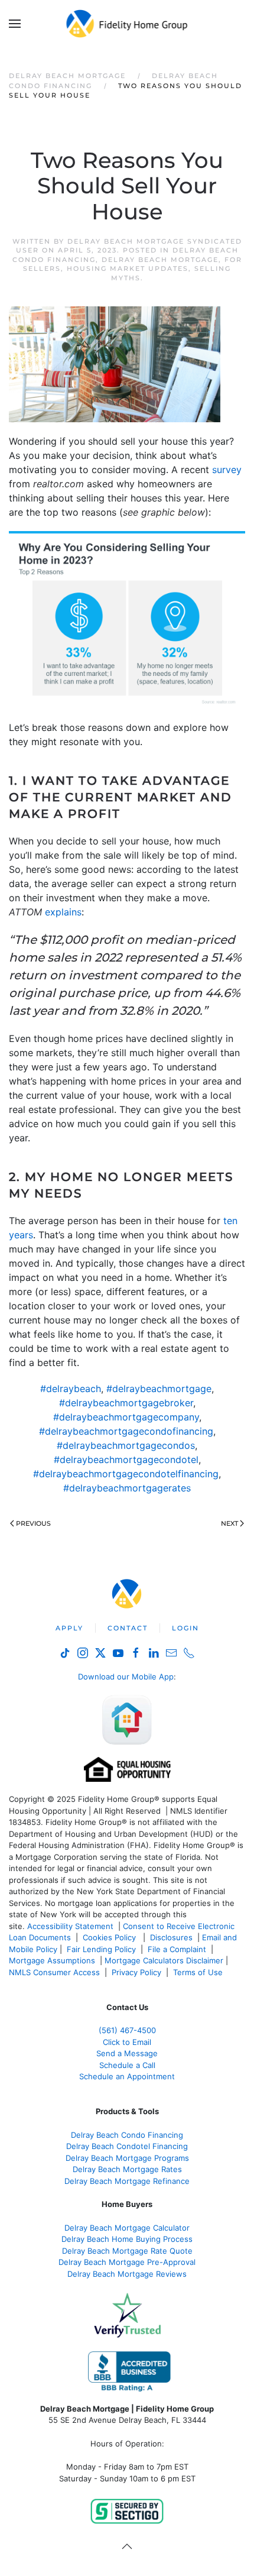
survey (227, 470)
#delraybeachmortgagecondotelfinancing (126, 1474)
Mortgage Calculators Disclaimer (164, 1960)
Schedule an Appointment (127, 2076)
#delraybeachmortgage (159, 1389)
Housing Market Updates (128, 268)
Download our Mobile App (126, 1677)
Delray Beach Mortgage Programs (127, 2158)
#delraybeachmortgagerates (127, 1488)
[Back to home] (127, 24)
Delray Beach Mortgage (160, 260)
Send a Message (127, 2053)
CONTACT (128, 1628)
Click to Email (127, 2042)
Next (229, 1523)
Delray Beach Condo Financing (127, 2135)
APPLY (69, 1628)
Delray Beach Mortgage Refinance (127, 2181)
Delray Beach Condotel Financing (127, 2146)
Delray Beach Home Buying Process (127, 2239)
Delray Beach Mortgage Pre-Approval (127, 2262)
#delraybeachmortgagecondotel (126, 1459)
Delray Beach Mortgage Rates (127, 2169)
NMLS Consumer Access (54, 1972)
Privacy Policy (136, 1972)
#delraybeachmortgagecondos (126, 1445)
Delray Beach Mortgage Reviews (127, 2274)
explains (63, 912)
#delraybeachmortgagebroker (126, 1403)
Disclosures (171, 1937)
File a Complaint (178, 1949)
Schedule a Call (127, 2065)
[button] (15, 24)
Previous (33, 1523)
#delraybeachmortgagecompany (126, 1417)
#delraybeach (71, 1389)
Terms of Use (199, 1972)
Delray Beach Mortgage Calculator (127, 2228)
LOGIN (185, 1628)
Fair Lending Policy (101, 1949)
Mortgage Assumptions (52, 1960)
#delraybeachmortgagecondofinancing (126, 1431)
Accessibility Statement (70, 1926)
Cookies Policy (110, 1937)
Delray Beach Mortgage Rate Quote (127, 2251)
